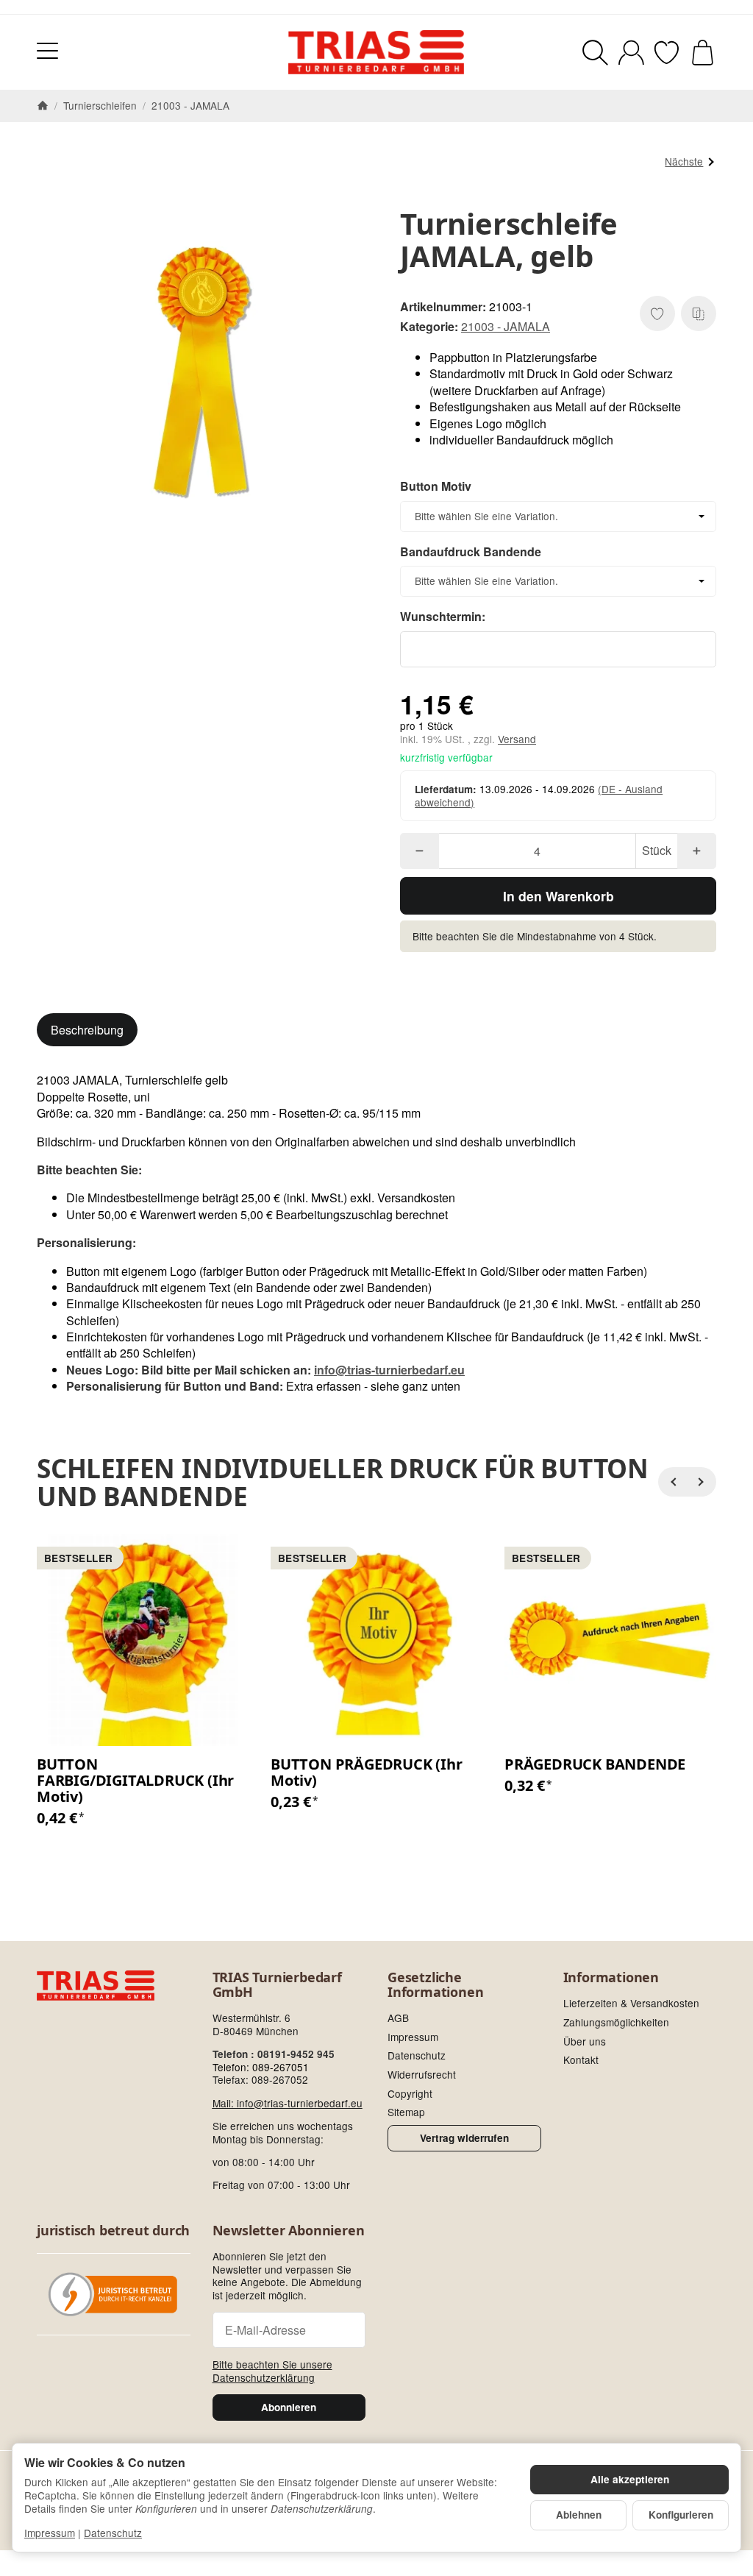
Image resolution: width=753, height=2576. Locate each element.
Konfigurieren (681, 2515)
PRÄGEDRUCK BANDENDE (595, 1764)
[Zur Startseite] (376, 52)
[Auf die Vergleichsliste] (699, 313)
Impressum (50, 2533)
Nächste (684, 161)
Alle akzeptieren (630, 2479)
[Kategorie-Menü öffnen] (47, 50)
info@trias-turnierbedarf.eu (389, 1370)
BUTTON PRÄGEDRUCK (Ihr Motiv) (367, 1773)
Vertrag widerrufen (464, 2138)
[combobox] (558, 517)
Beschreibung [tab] (87, 1030)
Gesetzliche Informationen (435, 1985)
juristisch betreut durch (113, 2231)
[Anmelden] (631, 53)
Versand (517, 739)
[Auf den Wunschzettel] (657, 313)
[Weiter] (702, 1482)
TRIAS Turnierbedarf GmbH (277, 1985)
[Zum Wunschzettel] (667, 53)
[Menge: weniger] (420, 851)
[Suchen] (595, 53)
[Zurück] (673, 1482)
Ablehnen (579, 2515)
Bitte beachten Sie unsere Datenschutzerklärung (272, 2371)
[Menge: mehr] (697, 851)
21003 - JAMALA (506, 326)
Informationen (611, 1978)
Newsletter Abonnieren (289, 2231)
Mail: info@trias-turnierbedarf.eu (288, 2103)
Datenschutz (113, 2533)
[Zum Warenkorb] (703, 53)
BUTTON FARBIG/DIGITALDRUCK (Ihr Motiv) (135, 1781)
